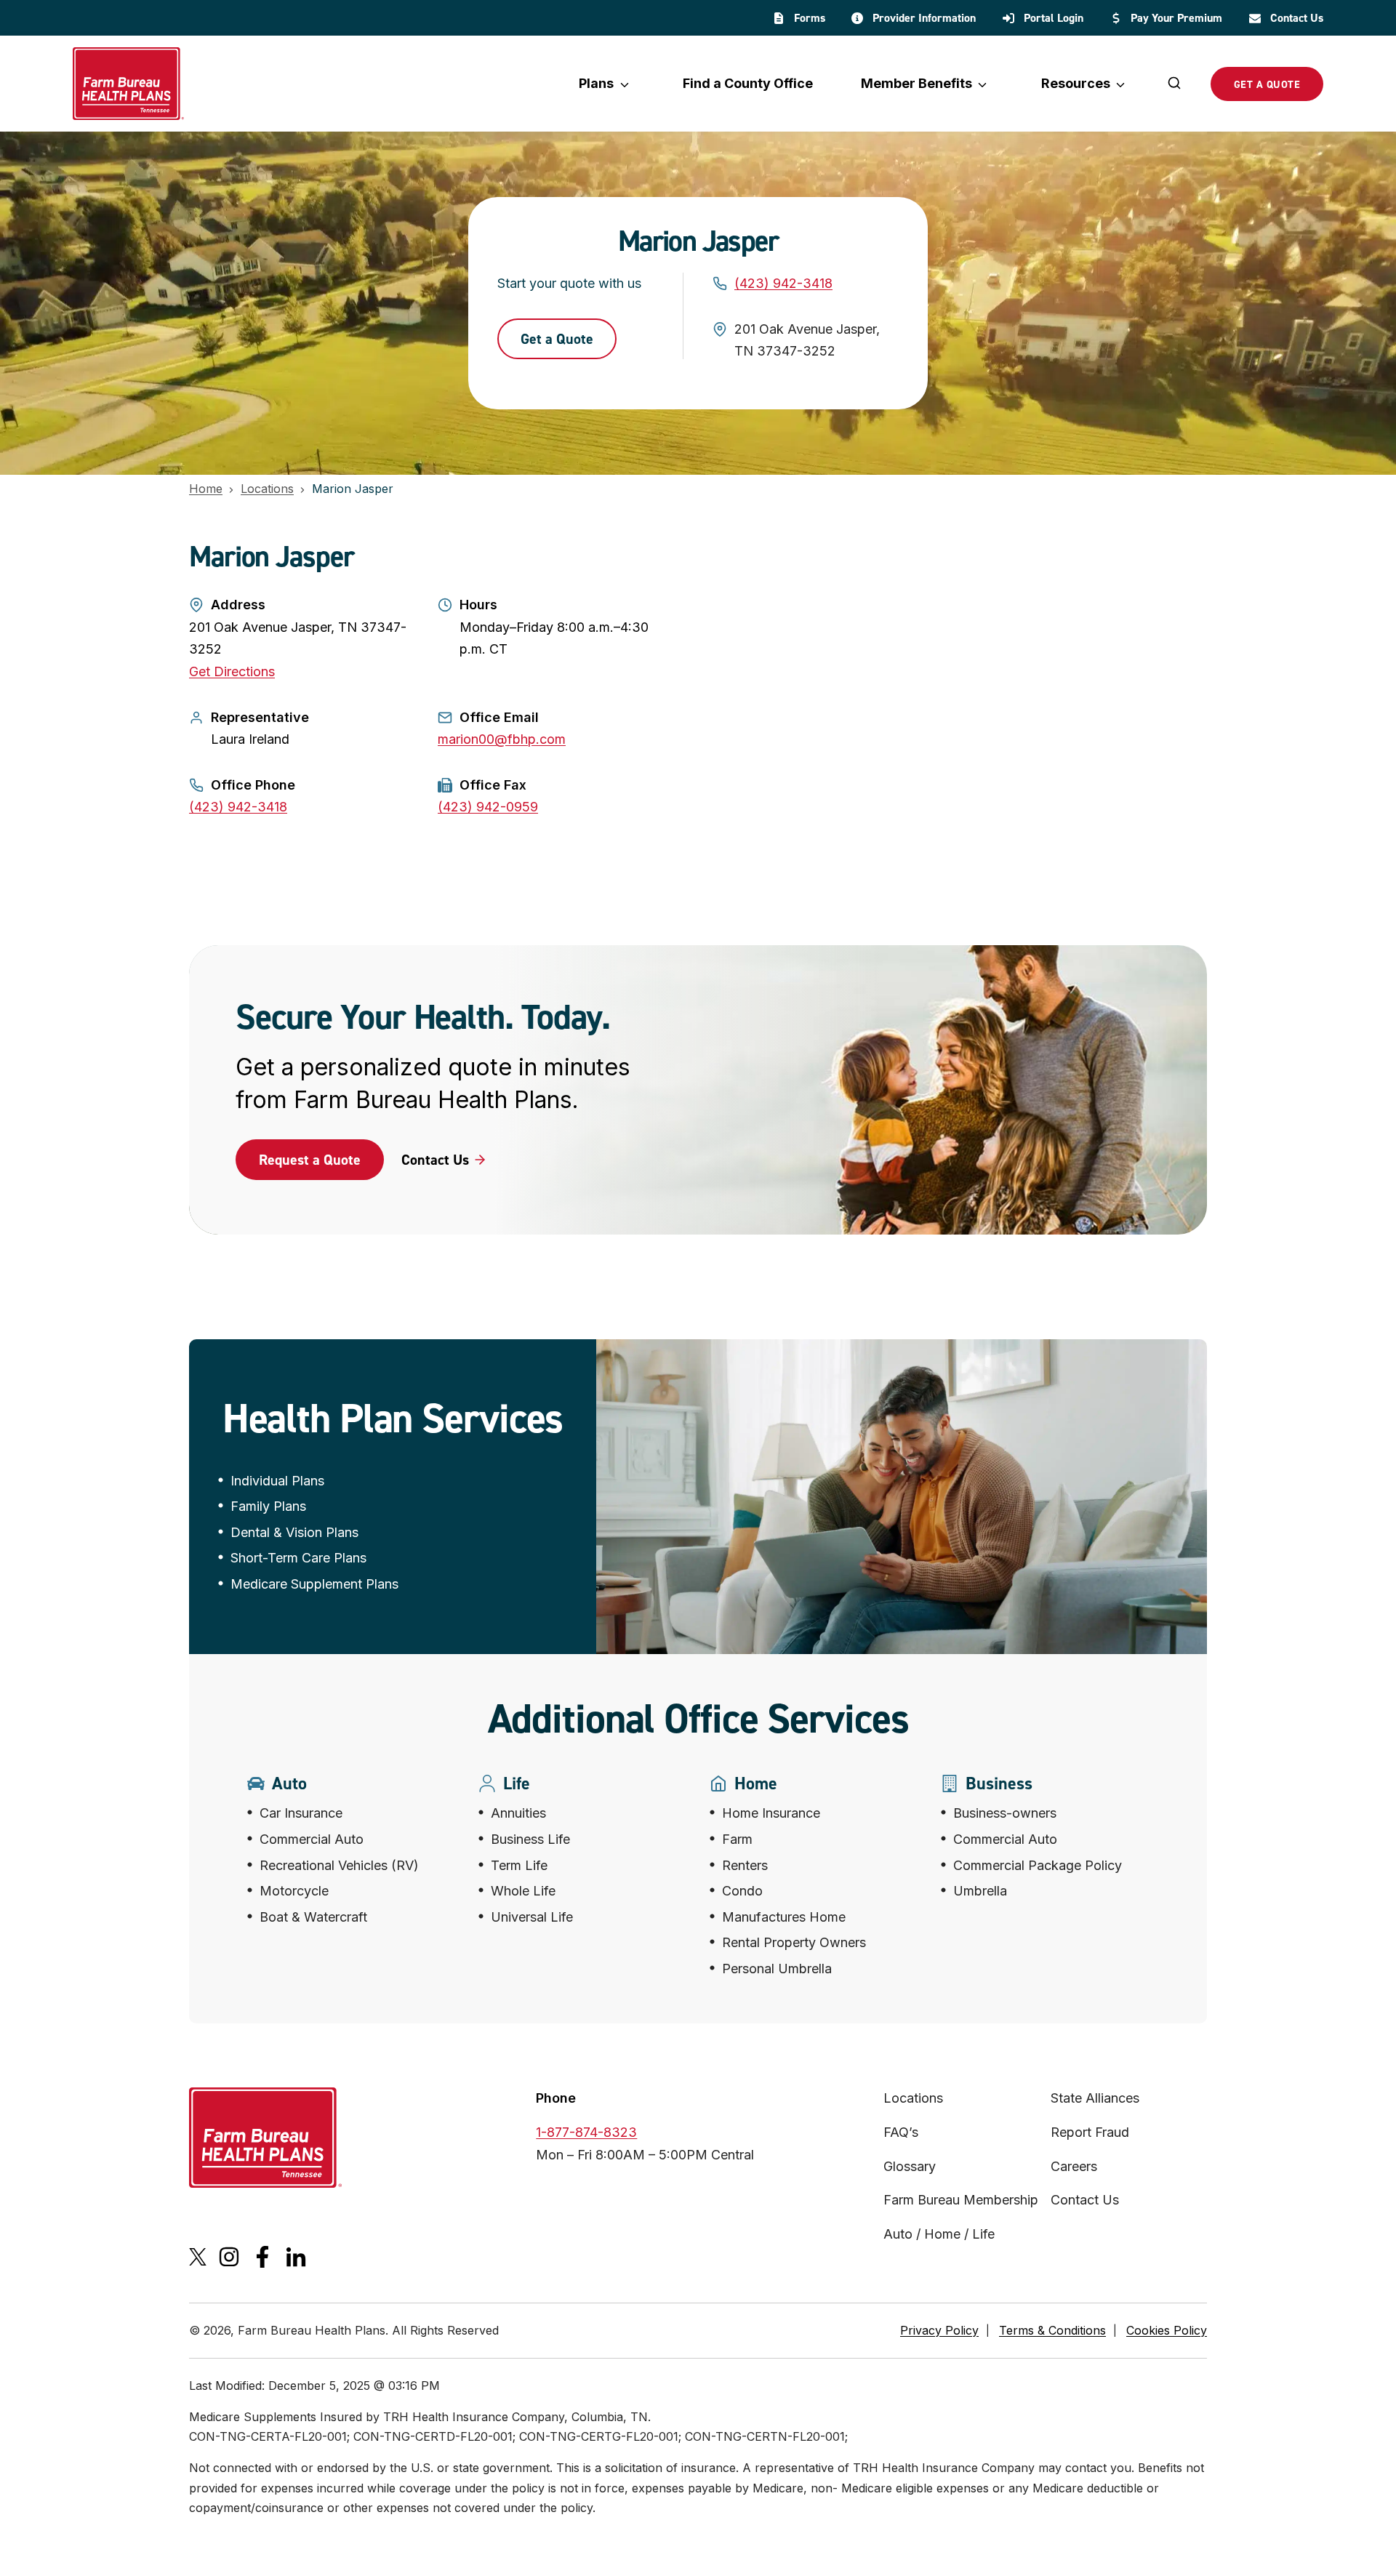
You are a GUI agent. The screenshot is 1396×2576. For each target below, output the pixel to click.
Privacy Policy (939, 2330)
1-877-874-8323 (586, 2132)
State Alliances (1095, 2098)
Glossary (910, 2166)
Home (206, 489)
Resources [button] (1076, 83)
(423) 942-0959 (488, 807)
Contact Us (1085, 2200)
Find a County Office (748, 83)
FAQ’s (901, 2132)
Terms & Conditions (1052, 2330)
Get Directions (232, 671)
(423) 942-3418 (783, 283)
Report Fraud (1090, 2132)
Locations (267, 489)
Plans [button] (596, 83)
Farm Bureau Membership (961, 2200)
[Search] (1174, 84)
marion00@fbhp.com (502, 739)
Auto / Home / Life (939, 2234)
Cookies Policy (1167, 2330)
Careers (1074, 2166)
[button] (310, 1160)
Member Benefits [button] (916, 83)
